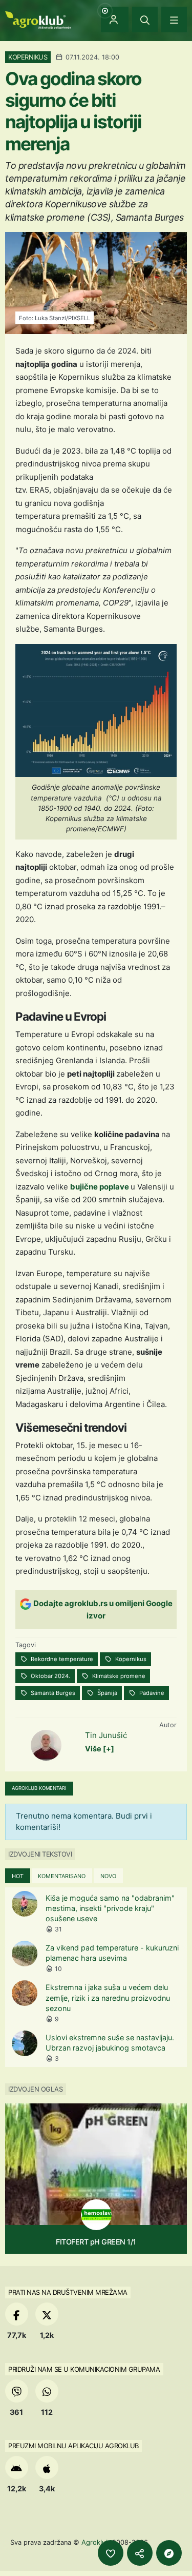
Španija (106, 1693)
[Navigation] (174, 19)
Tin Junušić (106, 1735)
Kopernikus (130, 1659)
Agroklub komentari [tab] (39, 1788)
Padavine (151, 1693)
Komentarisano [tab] (62, 1876)
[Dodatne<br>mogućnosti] (169, 2553)
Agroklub (96, 2542)
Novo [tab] (108, 1876)
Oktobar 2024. (50, 1676)
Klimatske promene (118, 1676)
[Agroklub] (38, 19)
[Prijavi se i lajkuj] (111, 2553)
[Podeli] (140, 2553)
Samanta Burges (52, 1693)
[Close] (145, 19)
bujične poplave (100, 1187)
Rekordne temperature (61, 1659)
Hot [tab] (18, 1876)
